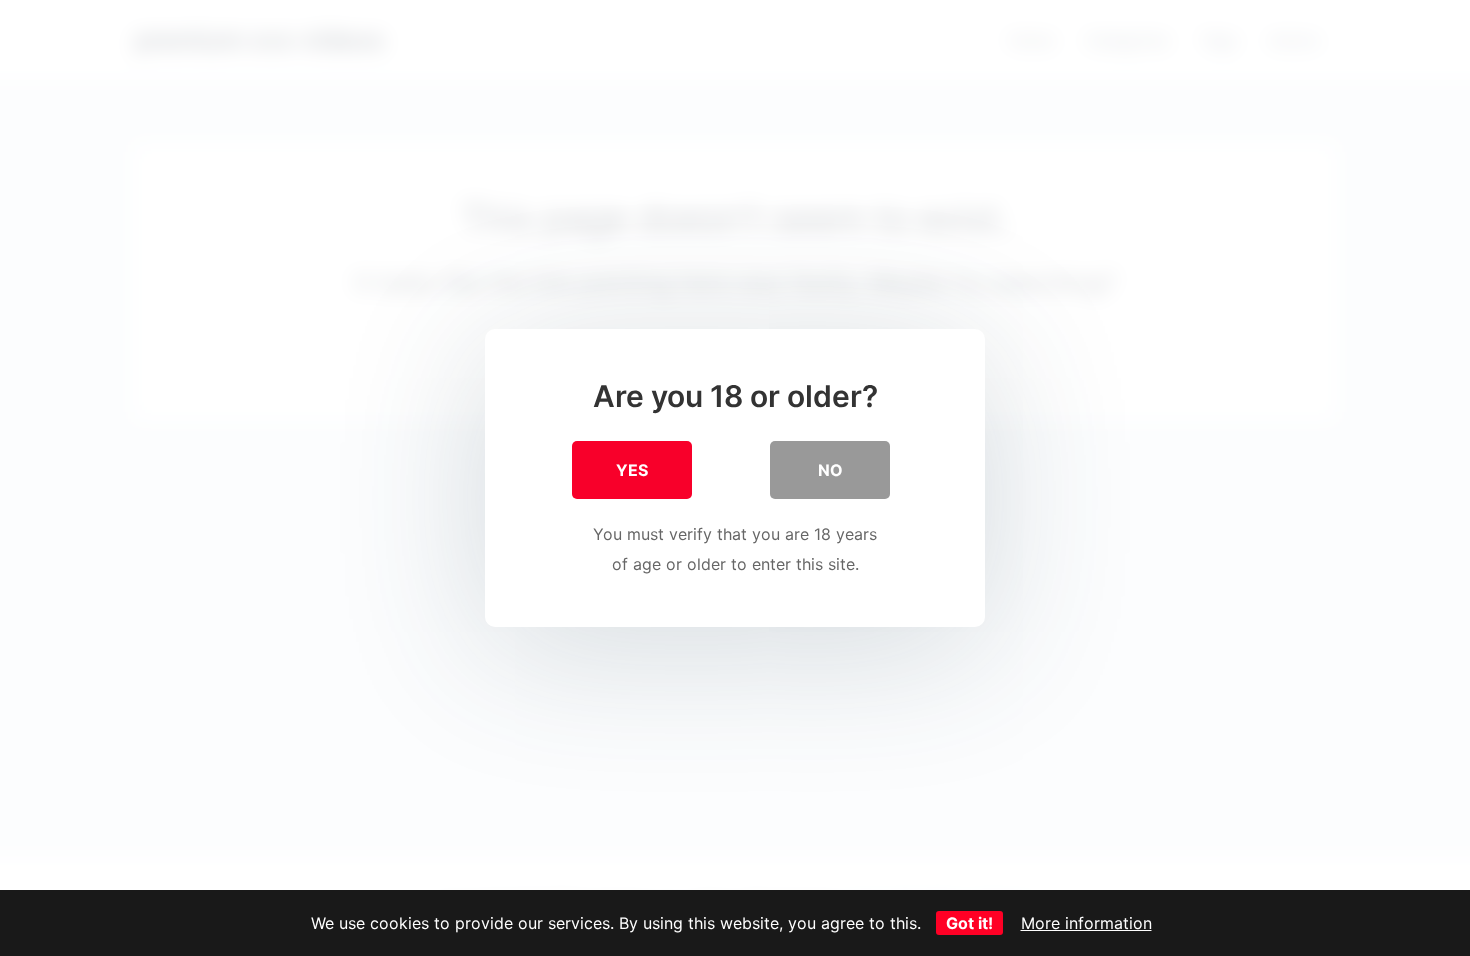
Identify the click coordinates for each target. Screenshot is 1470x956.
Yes (632, 470)
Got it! (969, 923)
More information (1086, 923)
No (830, 470)
